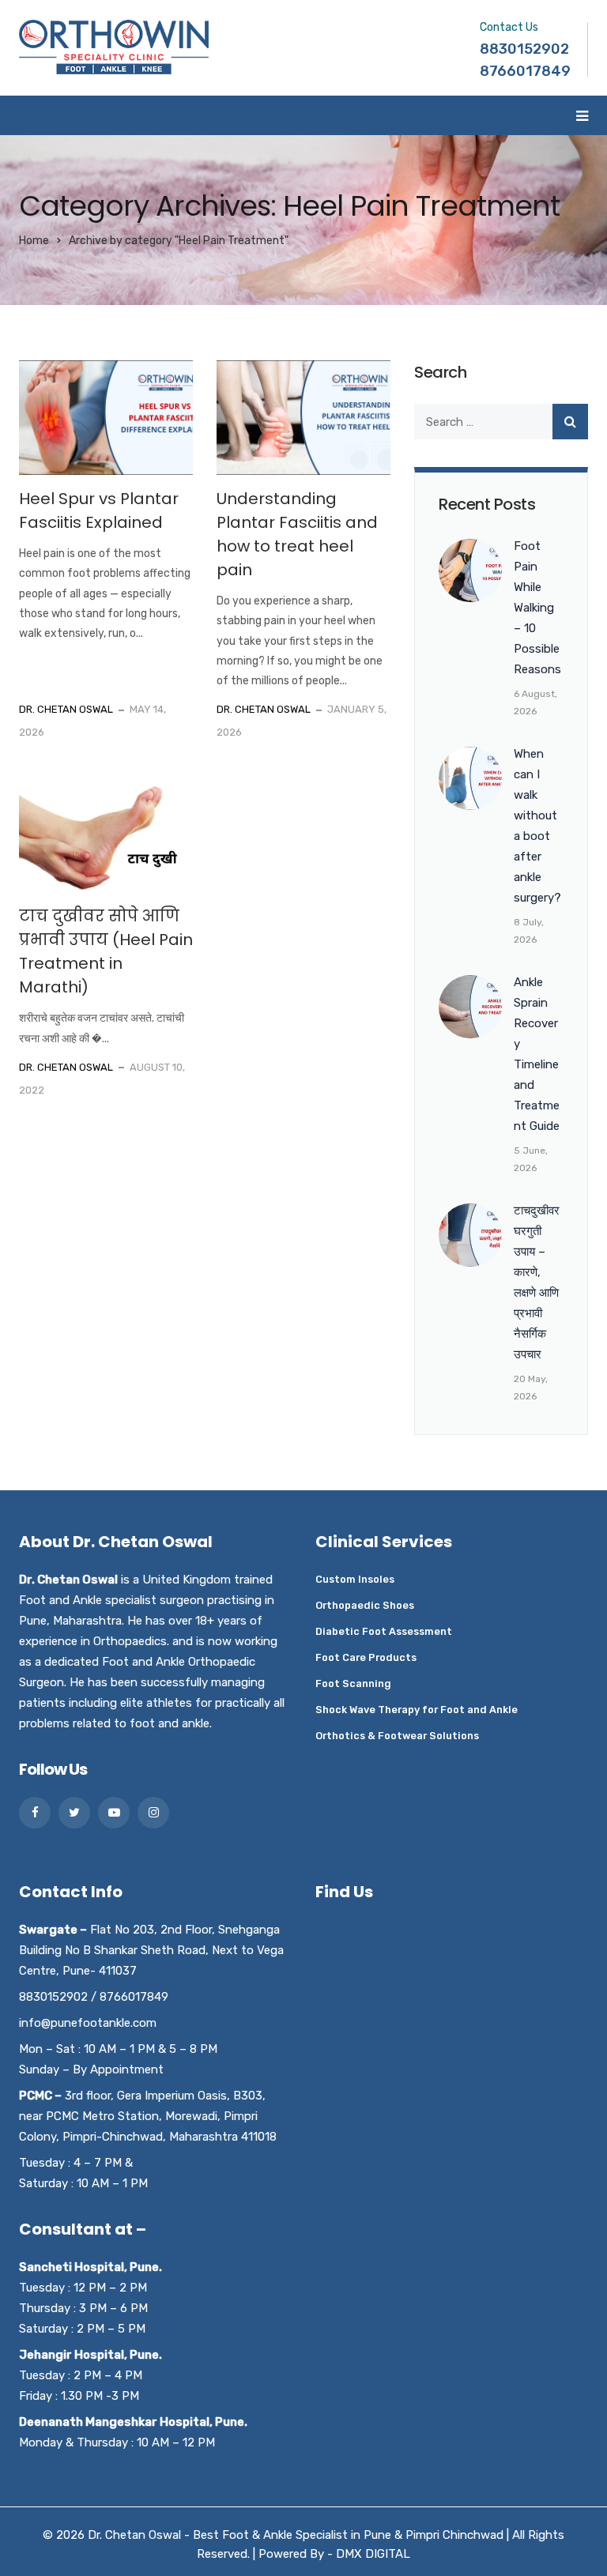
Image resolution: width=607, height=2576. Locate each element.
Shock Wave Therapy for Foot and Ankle (417, 1710)
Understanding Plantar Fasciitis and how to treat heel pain (297, 534)
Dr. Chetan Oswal (66, 709)
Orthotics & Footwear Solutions (397, 1736)
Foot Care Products (366, 1657)
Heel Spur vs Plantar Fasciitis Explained (99, 510)
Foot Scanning (353, 1683)
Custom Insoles (355, 1579)
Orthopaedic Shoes (365, 1605)
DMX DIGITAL (373, 2554)
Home (34, 241)
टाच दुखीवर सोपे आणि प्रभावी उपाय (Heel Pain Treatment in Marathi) (106, 951)
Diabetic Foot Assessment (384, 1631)
